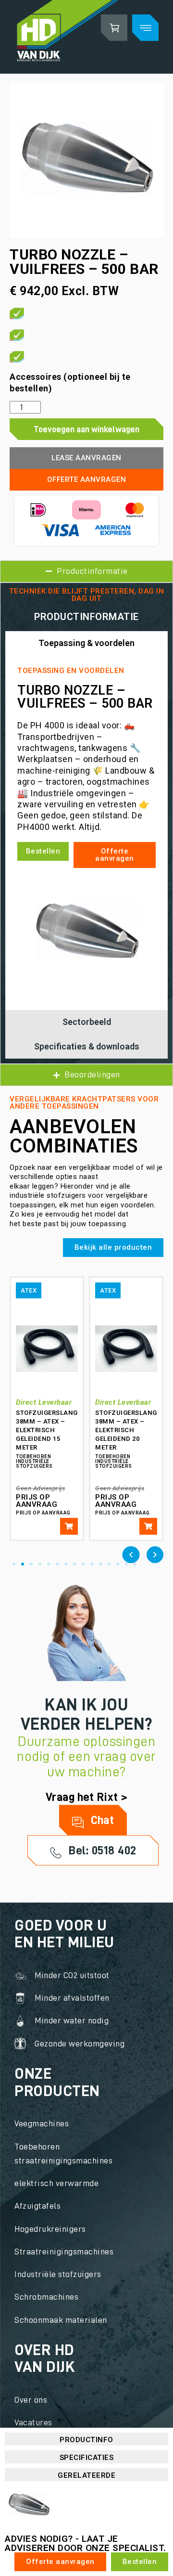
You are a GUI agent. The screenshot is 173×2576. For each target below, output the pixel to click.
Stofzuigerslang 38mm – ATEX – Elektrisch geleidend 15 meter (47, 1430)
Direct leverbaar (44, 1402)
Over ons (31, 2400)
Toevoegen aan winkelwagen (86, 429)
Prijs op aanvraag (37, 1501)
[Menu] (145, 28)
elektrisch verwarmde (56, 2183)
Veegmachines (42, 2123)
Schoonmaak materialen (61, 2320)
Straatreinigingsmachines (64, 2252)
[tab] (86, 643)
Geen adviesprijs (40, 1488)
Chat (101, 1820)
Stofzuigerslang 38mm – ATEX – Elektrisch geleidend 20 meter (126, 1430)
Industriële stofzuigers (58, 2274)
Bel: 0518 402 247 (101, 1855)
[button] (131, 1555)
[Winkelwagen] (114, 28)
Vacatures (33, 2422)
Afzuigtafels (37, 2206)
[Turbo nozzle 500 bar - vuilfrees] (86, 161)
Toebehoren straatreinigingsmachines (63, 2154)
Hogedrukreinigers (50, 2229)
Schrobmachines (46, 2297)
